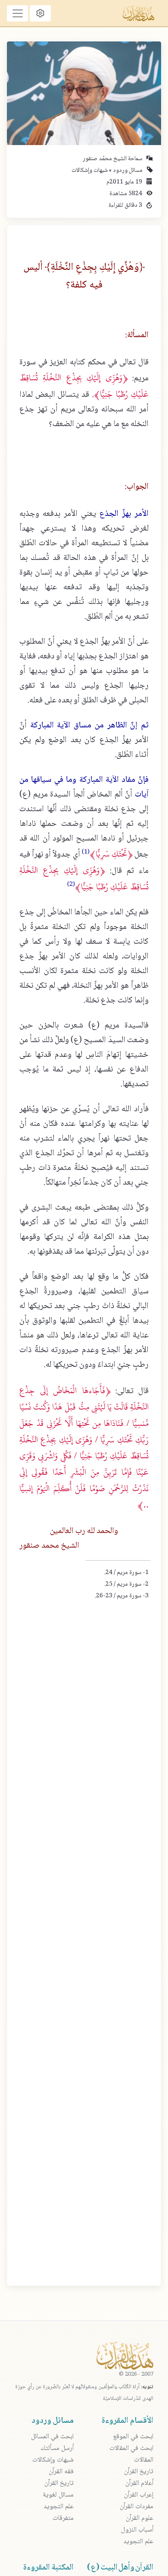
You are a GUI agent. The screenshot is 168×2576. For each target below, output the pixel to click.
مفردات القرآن (137, 2507)
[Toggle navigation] (17, 13)
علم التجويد (138, 2542)
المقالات (144, 2460)
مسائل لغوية (58, 2495)
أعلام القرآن (139, 2483)
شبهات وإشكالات (90, 171)
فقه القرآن (61, 2472)
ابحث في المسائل (52, 2437)
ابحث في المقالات (131, 2448)
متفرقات (63, 2518)
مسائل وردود (127, 171)
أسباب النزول (137, 2530)
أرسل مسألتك (57, 2448)
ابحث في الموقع (133, 2437)
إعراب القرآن (139, 2495)
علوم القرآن (140, 2518)
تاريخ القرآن (139, 2472)
